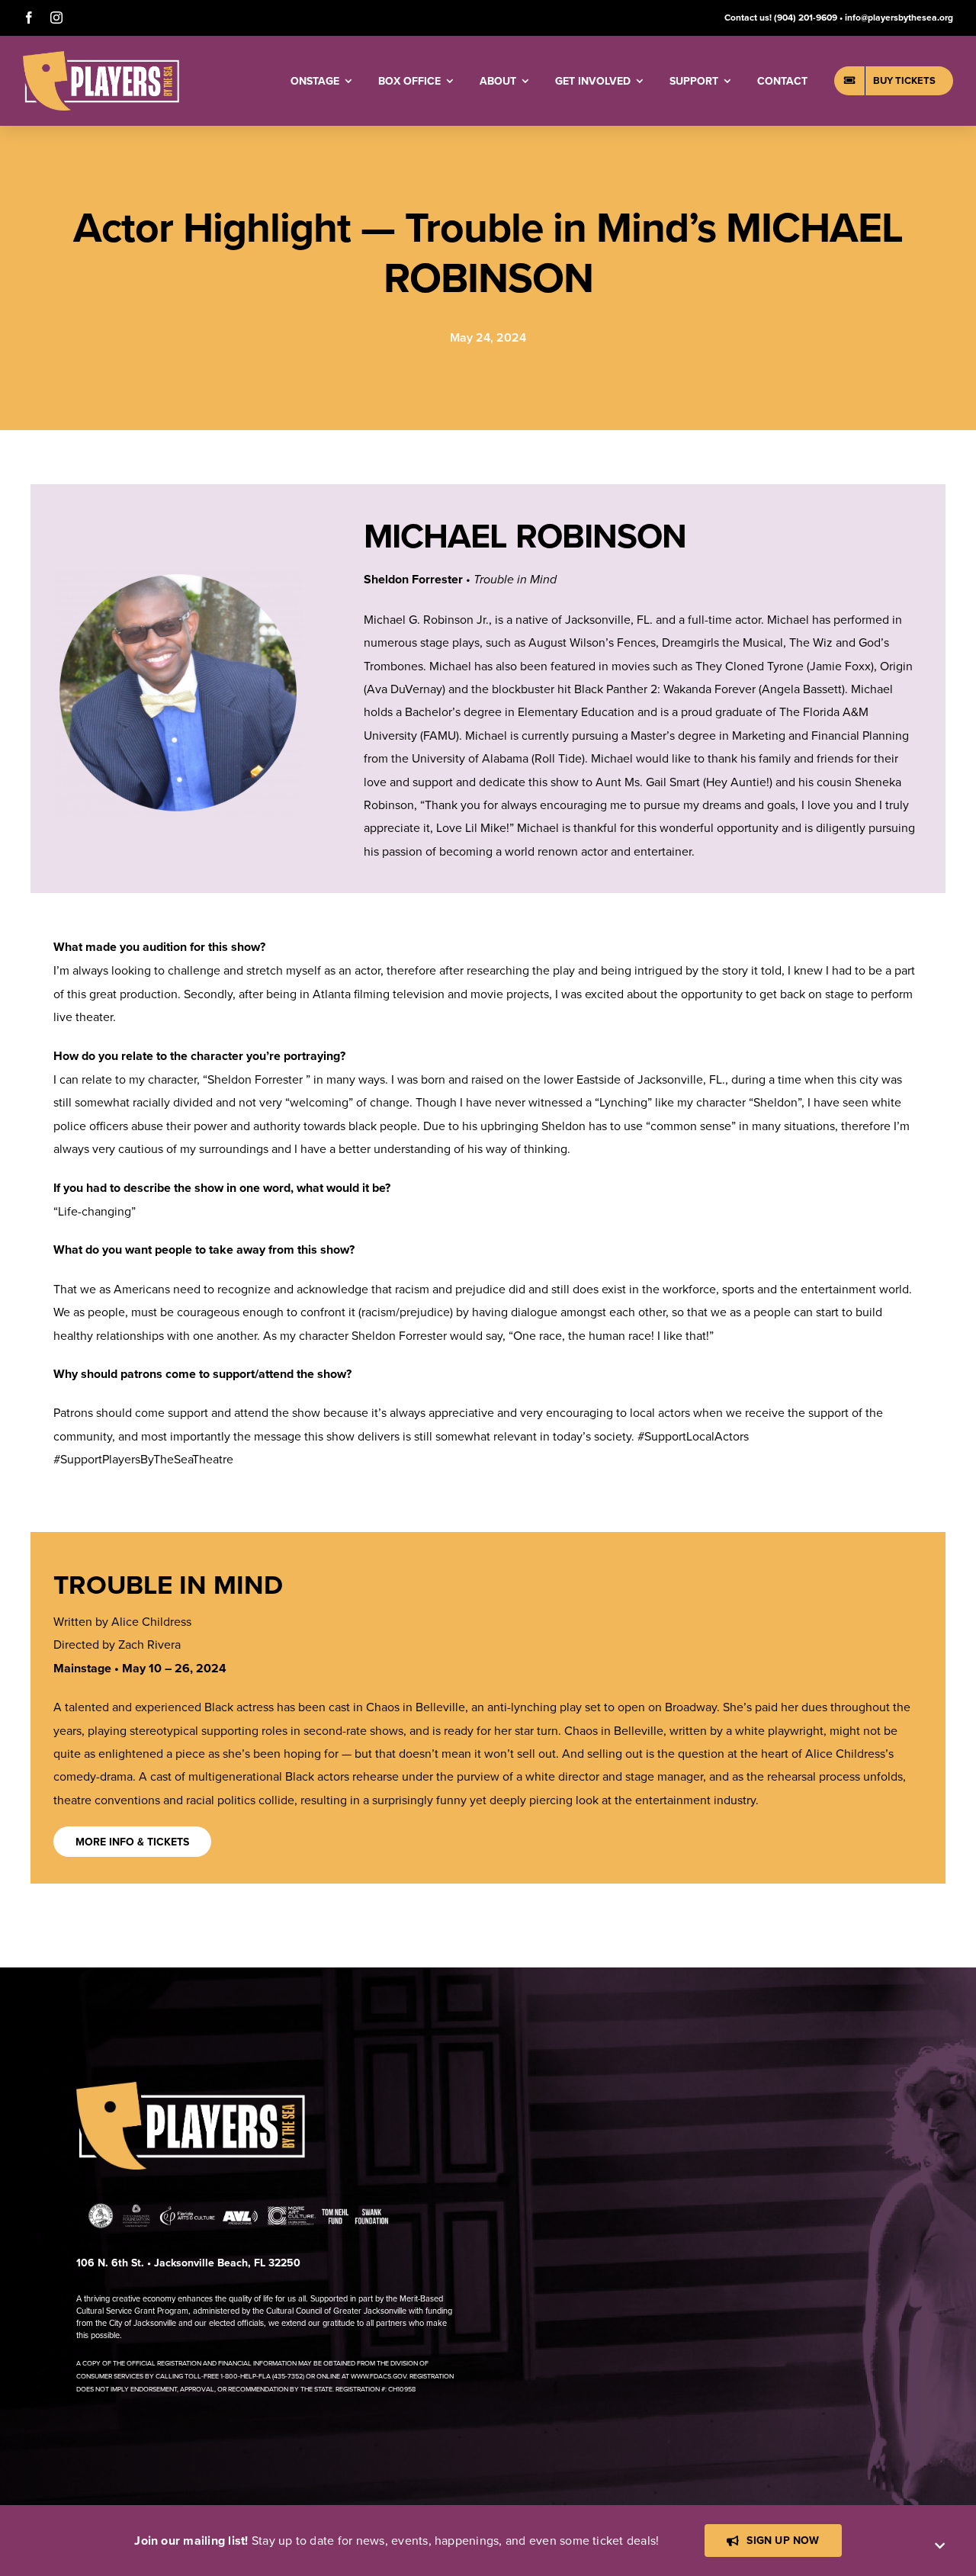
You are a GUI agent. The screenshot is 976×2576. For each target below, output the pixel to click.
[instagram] (56, 18)
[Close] (940, 2546)
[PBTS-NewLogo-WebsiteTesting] (101, 57)
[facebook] (29, 18)
